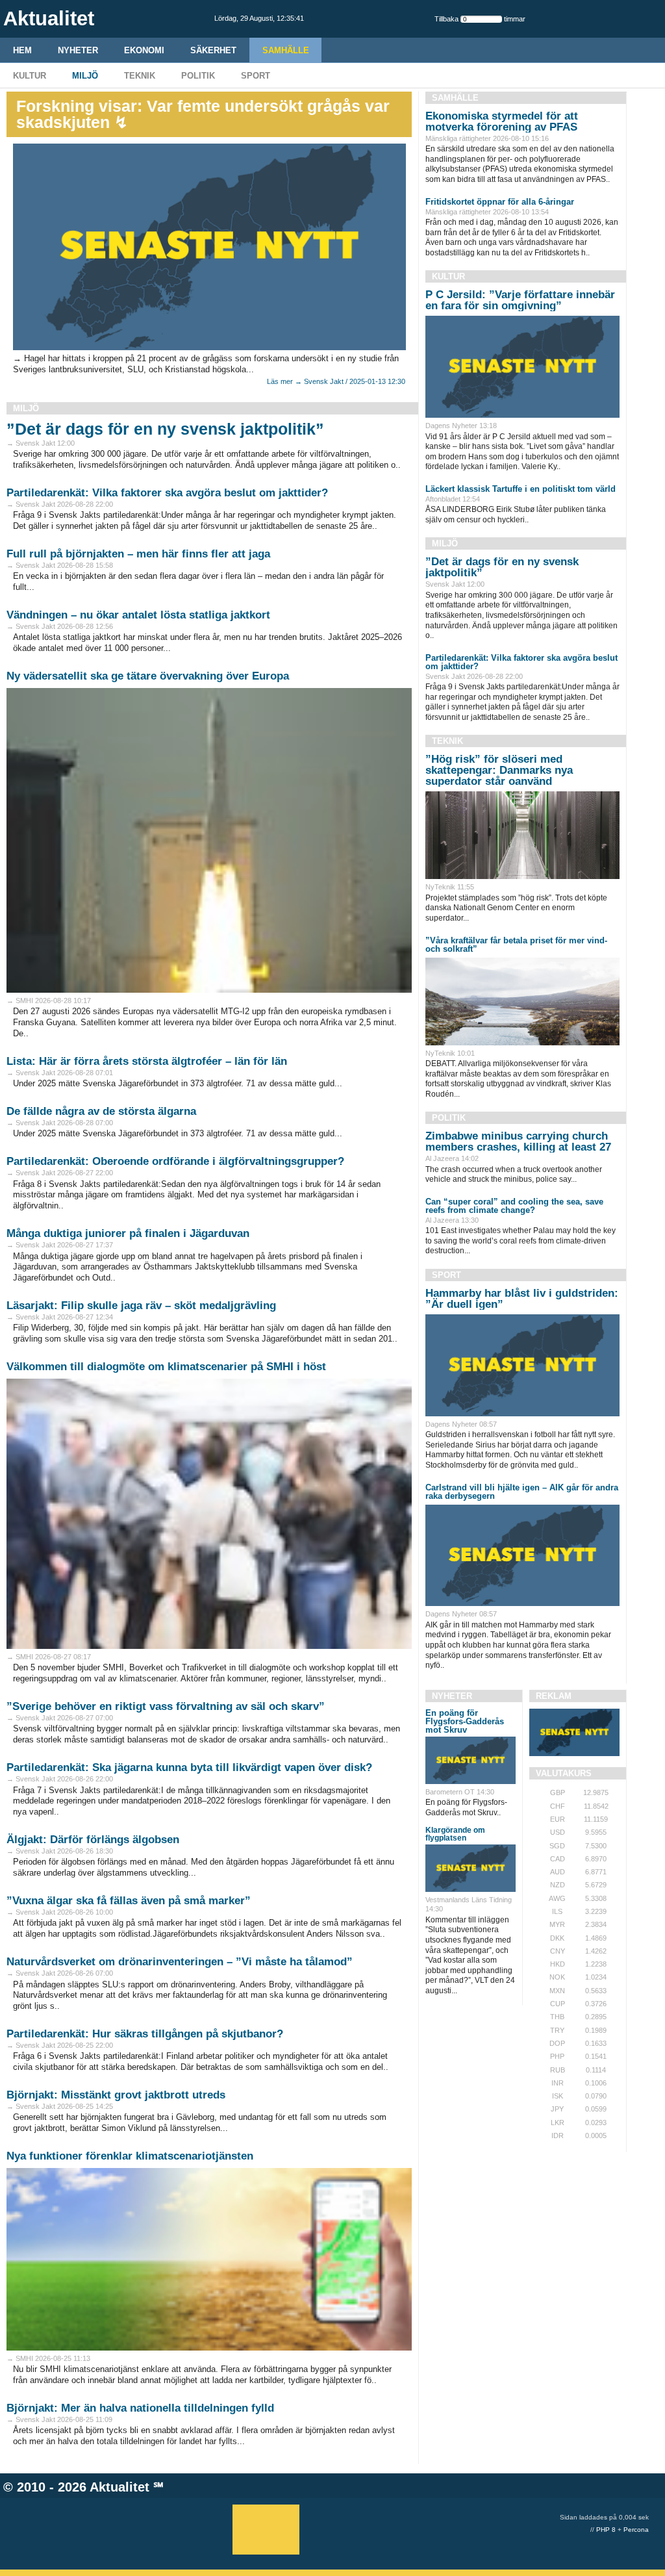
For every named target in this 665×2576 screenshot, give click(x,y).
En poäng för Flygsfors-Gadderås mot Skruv (465, 1721)
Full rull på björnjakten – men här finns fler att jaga (138, 554)
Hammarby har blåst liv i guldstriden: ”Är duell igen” (522, 1299)
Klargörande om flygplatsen (455, 1834)
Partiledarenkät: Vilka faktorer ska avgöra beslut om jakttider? (167, 493)
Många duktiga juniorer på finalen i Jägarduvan (128, 1233)
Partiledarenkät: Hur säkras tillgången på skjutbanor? (145, 2034)
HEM (22, 50)
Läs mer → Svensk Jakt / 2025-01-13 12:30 (336, 381)
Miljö (85, 76)
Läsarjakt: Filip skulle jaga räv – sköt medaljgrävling (141, 1306)
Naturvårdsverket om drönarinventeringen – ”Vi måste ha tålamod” (180, 1962)
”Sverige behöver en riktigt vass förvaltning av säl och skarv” (166, 1706)
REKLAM (554, 1696)
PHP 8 (606, 2530)
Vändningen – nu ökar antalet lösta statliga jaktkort (138, 615)
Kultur (30, 76)
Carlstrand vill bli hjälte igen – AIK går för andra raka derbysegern (522, 1492)
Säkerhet (213, 50)
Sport (256, 76)
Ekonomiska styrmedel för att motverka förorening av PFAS (502, 121)
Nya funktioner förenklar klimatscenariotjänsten (130, 2156)
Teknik (140, 76)
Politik (198, 76)
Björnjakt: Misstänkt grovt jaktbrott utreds (116, 2095)
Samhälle (286, 50)
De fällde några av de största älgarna (101, 1111)
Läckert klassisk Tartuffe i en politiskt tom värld (521, 489)
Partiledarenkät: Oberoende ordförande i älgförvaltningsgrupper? (175, 1161)
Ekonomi (144, 50)
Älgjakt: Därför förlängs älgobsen (93, 1840)
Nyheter (78, 50)
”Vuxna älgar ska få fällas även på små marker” (129, 1901)
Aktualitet (119, 2487)
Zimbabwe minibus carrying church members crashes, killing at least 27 (518, 1141)
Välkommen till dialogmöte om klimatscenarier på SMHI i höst (166, 1367)
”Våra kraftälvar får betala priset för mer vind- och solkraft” (516, 945)
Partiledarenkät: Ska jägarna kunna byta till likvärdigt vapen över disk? (189, 1767)
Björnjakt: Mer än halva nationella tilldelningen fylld (140, 2408)
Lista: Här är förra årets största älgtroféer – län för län (147, 1061)
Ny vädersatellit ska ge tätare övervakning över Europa (148, 676)
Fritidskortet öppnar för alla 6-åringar (500, 202)
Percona (636, 2530)
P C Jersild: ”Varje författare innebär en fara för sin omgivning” (520, 300)
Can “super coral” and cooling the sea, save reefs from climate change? (514, 1206)
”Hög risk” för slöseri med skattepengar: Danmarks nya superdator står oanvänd (499, 770)
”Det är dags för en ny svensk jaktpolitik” (165, 429)
